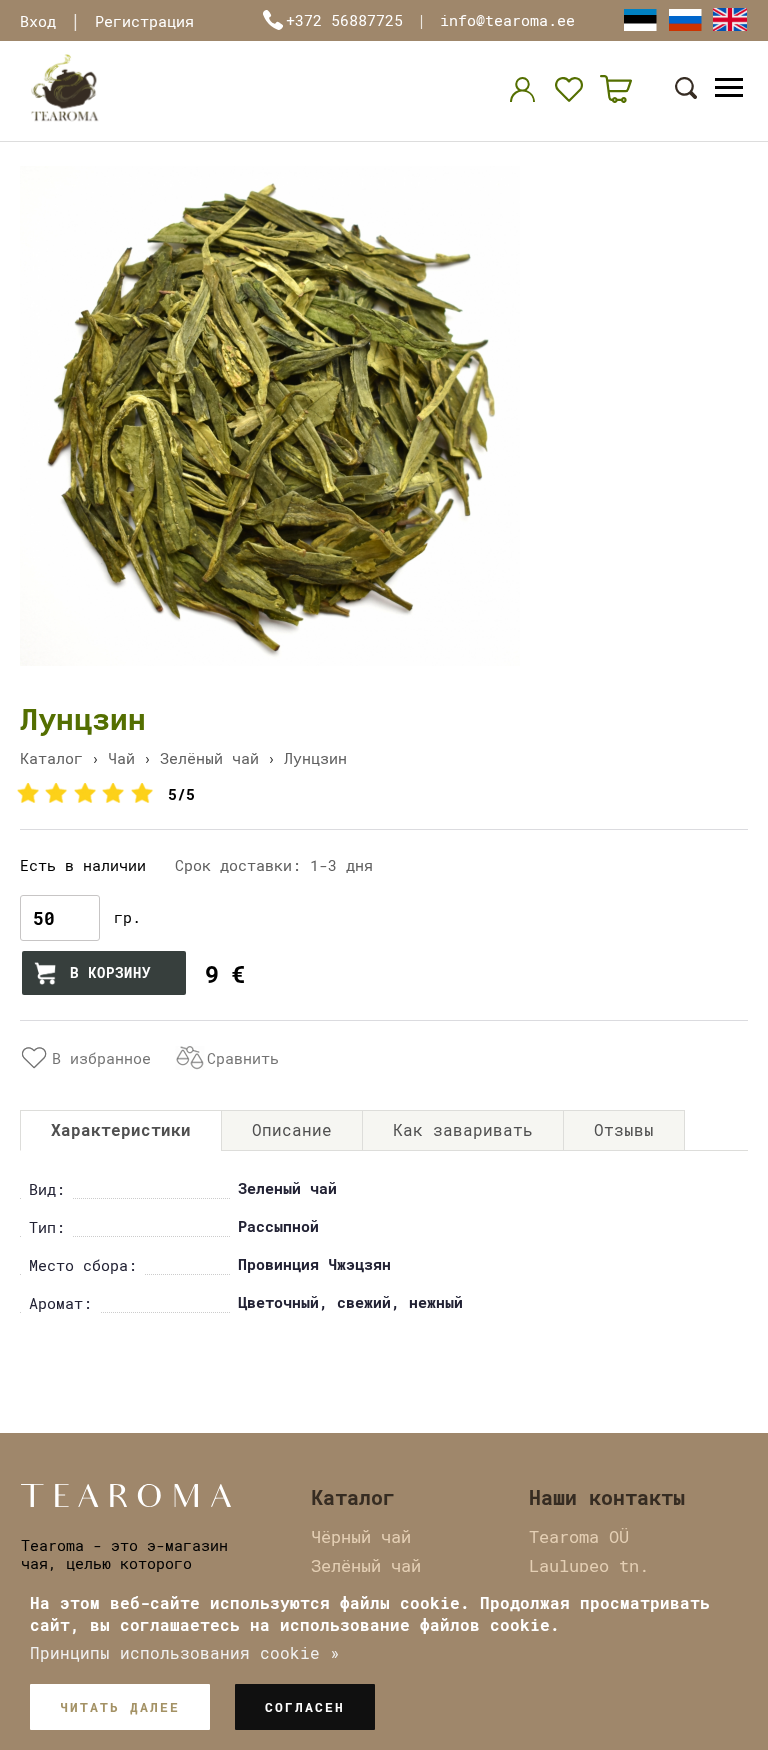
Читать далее (120, 1707)
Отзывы (624, 1129)
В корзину (110, 972)
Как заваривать (463, 1129)
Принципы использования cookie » (185, 1652)
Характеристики (121, 1129)
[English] (730, 19)
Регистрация (144, 21)
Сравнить (243, 1058)
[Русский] (685, 19)
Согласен (305, 1707)
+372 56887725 (344, 20)
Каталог (51, 758)
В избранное (101, 1058)
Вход (38, 21)
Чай (121, 758)
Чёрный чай (361, 1536)
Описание (292, 1129)
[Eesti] (640, 19)
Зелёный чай (209, 758)
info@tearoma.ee (507, 20)
